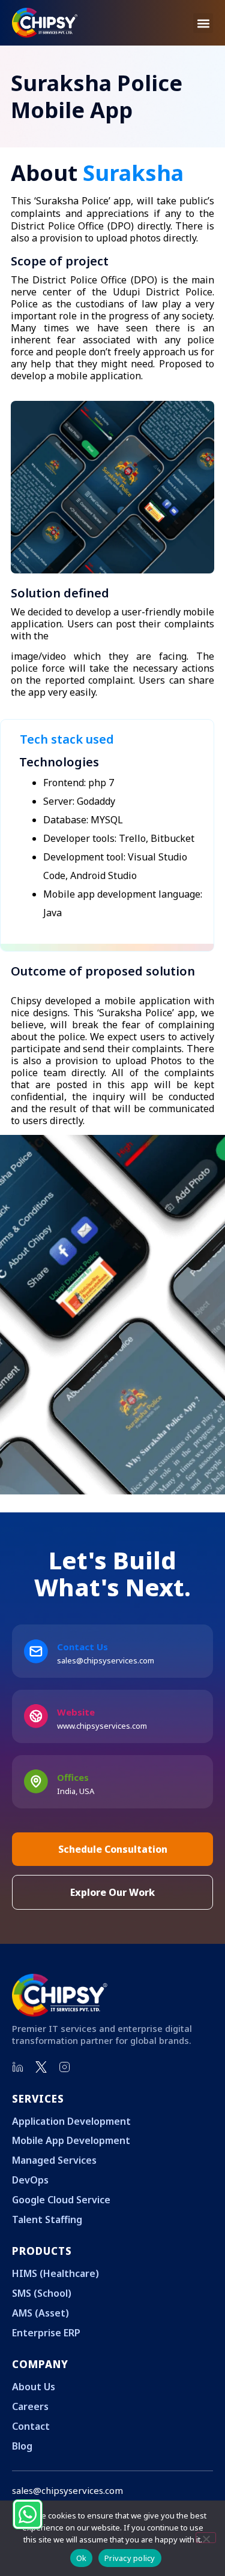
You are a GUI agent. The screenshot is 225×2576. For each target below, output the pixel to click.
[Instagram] (65, 2067)
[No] (206, 2538)
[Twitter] (41, 2067)
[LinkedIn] (18, 2067)
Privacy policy (130, 2558)
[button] (203, 23)
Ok (82, 2558)
